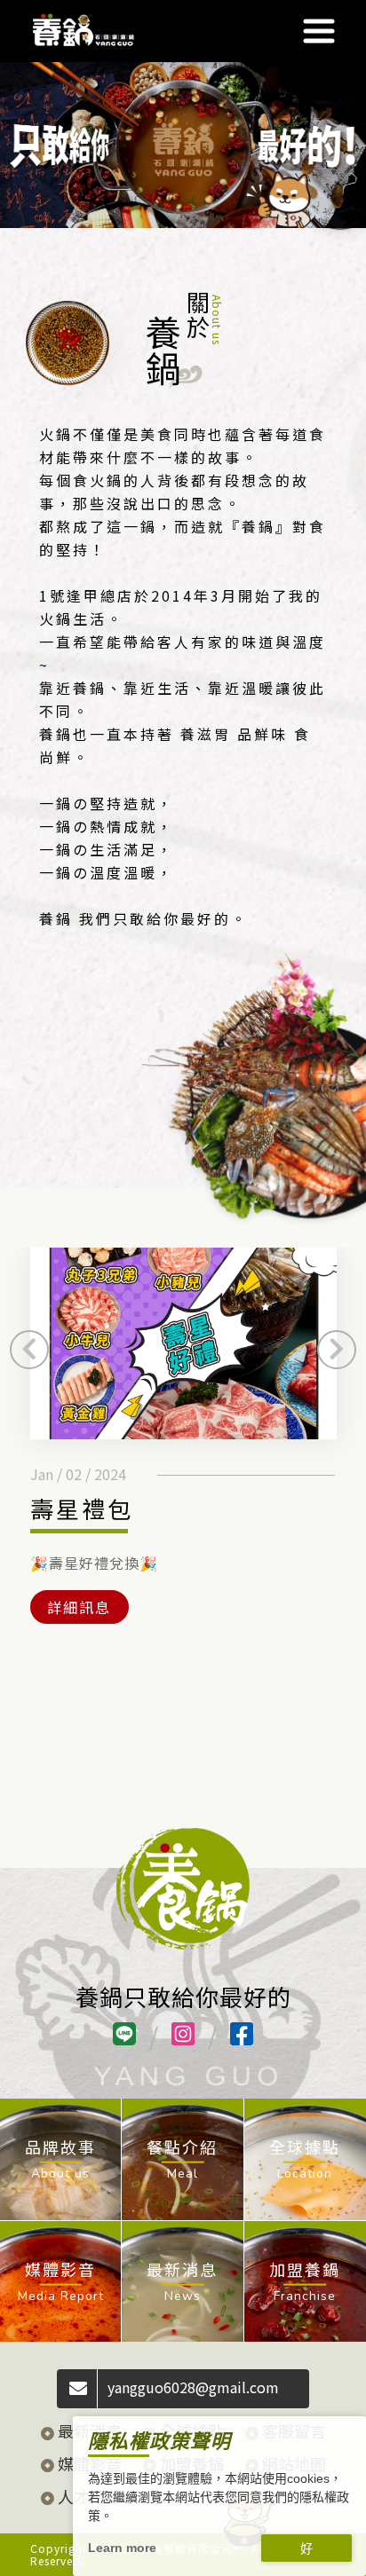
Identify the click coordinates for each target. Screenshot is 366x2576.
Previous (29, 1350)
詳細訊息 (79, 1607)
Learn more (122, 2548)
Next (337, 1350)
